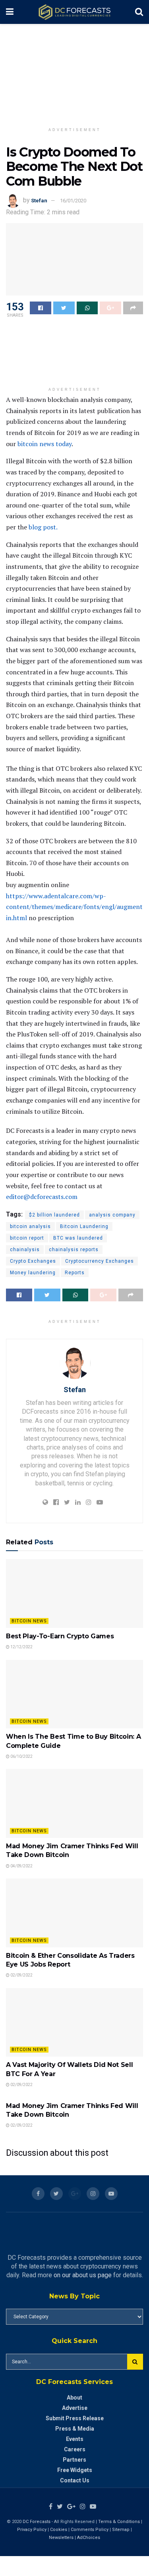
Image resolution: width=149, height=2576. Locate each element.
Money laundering (33, 1273)
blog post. (43, 527)
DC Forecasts (37, 2522)
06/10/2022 (21, 1756)
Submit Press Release (75, 2418)
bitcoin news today (45, 444)
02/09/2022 (21, 1975)
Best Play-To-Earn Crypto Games (60, 1636)
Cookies (59, 2530)
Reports (75, 1273)
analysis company (112, 1215)
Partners (74, 2460)
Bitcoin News (29, 1621)
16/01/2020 (73, 201)
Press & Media (75, 2429)
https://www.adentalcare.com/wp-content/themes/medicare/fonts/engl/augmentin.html (74, 907)
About (74, 2398)
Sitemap (121, 2530)
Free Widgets (75, 2470)
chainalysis (25, 1250)
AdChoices (89, 2538)
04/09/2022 (21, 1866)
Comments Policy (90, 2530)
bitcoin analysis (30, 1226)
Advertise (75, 2408)
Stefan (39, 201)
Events (75, 2439)
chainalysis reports (74, 1250)
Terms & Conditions (120, 2522)
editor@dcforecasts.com (42, 1197)
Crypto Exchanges (33, 1261)
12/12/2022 (21, 1647)
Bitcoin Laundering (84, 1226)
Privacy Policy (32, 2530)
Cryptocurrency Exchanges (100, 1261)
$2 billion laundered (54, 1215)
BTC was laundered (78, 1238)
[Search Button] (135, 2362)
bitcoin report (27, 1238)
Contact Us (75, 2480)
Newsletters (61, 2538)
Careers (75, 2449)
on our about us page (83, 2275)
